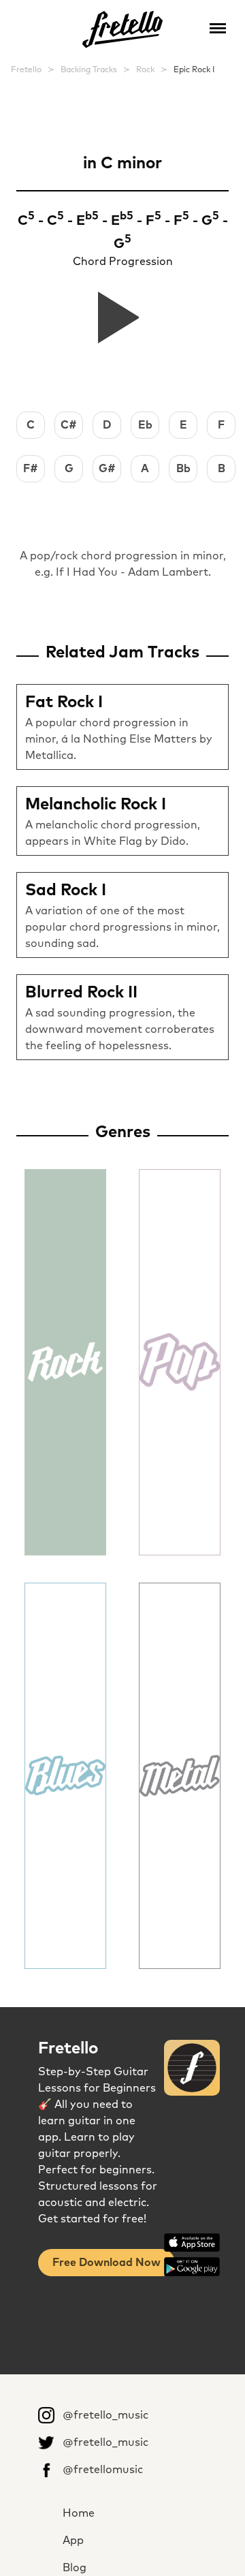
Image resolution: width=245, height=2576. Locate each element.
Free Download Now (107, 2263)
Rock (145, 70)
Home (79, 2513)
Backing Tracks (89, 70)
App (73, 2541)
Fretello (26, 70)
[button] (218, 27)
